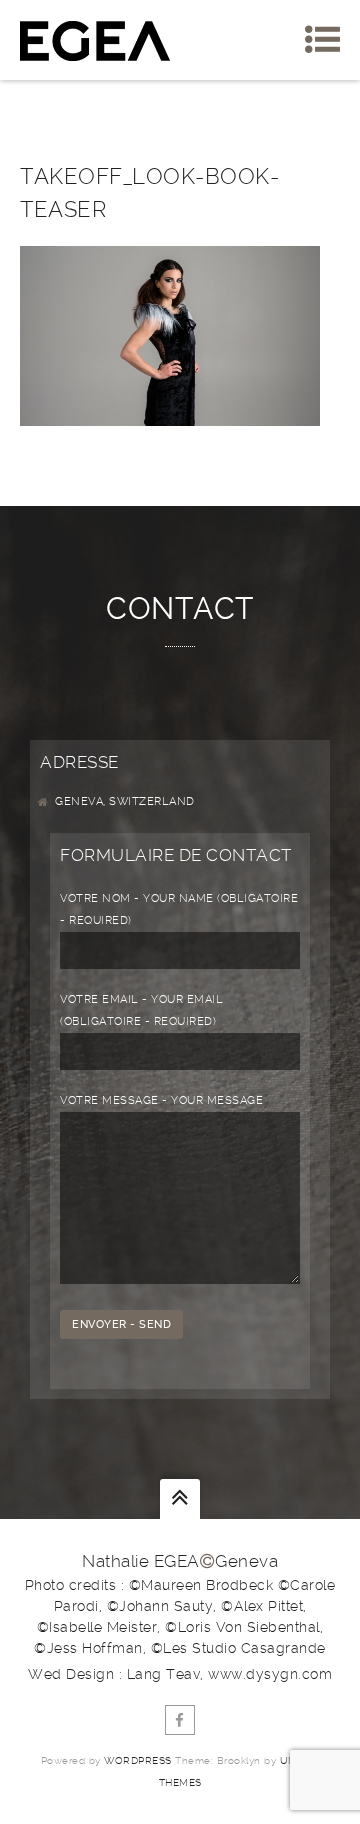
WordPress (138, 1760)
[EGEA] (95, 40)
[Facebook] (180, 1720)
